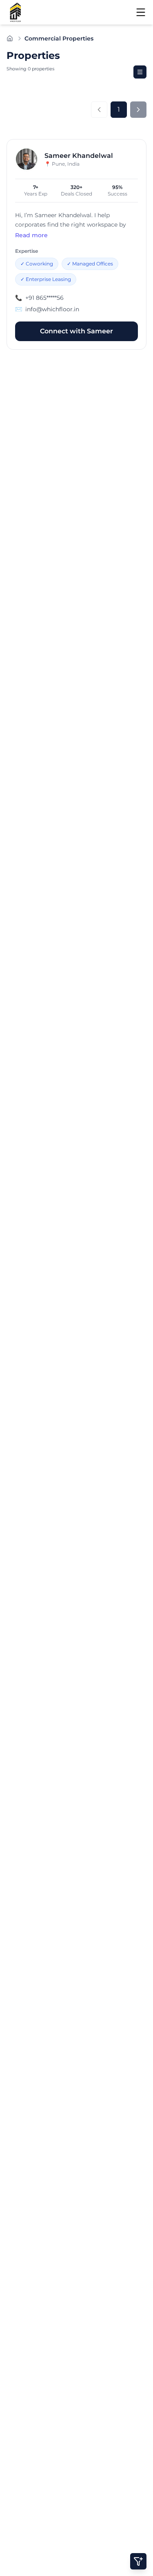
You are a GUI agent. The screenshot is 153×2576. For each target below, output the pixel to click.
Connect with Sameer (76, 331)
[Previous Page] (99, 110)
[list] (140, 72)
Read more (31, 235)
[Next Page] (138, 110)
